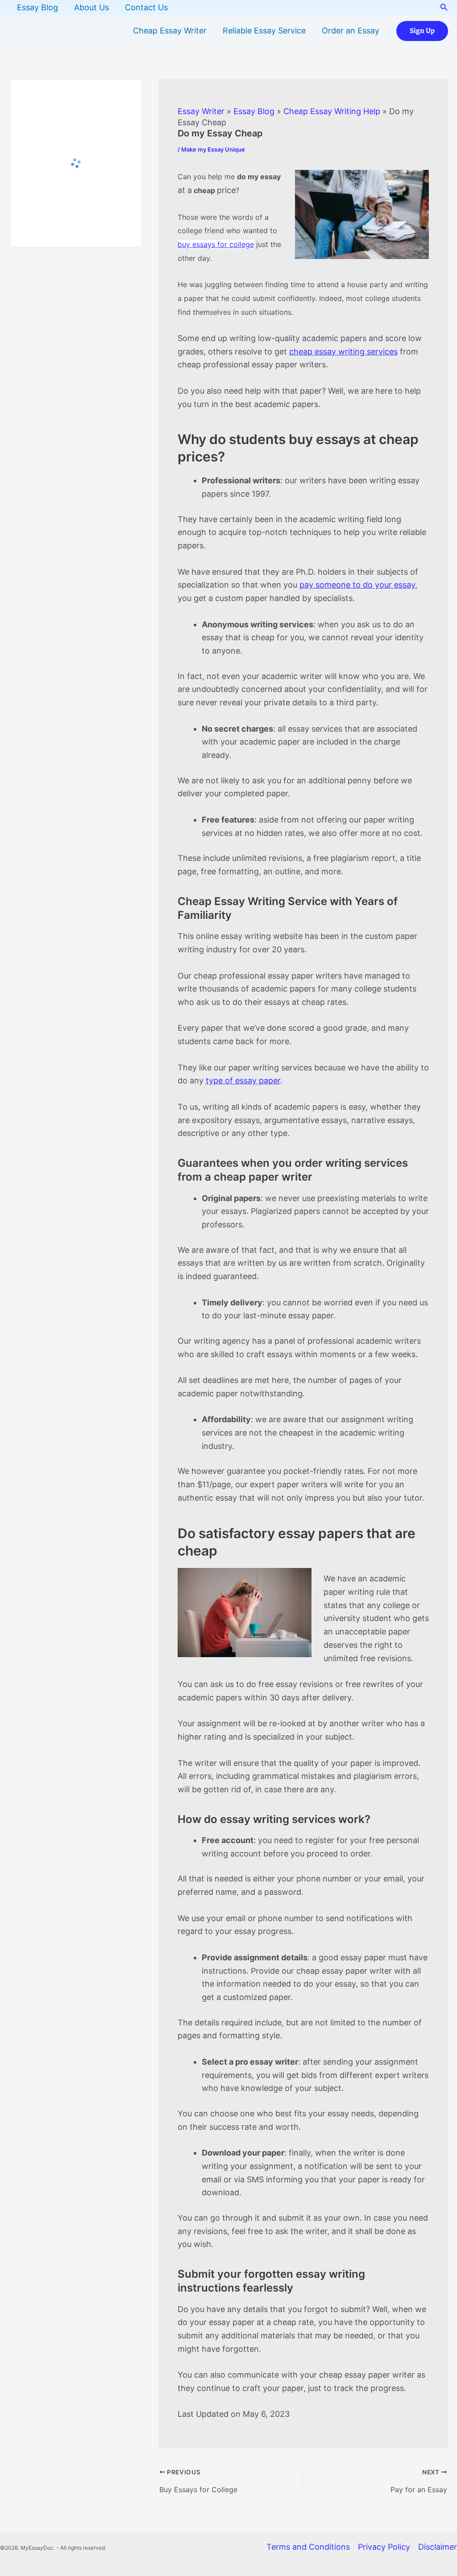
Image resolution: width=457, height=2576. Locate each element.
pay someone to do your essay (357, 585)
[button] (444, 7)
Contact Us (146, 7)
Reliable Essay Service (264, 31)
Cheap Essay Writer (170, 31)
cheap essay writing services (343, 352)
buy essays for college (216, 244)
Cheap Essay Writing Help (332, 111)
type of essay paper (243, 1080)
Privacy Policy (384, 2547)
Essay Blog (37, 7)
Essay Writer (201, 111)
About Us (91, 7)
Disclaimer (438, 2547)
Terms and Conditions (308, 2547)
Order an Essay (351, 31)
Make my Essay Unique (213, 149)
